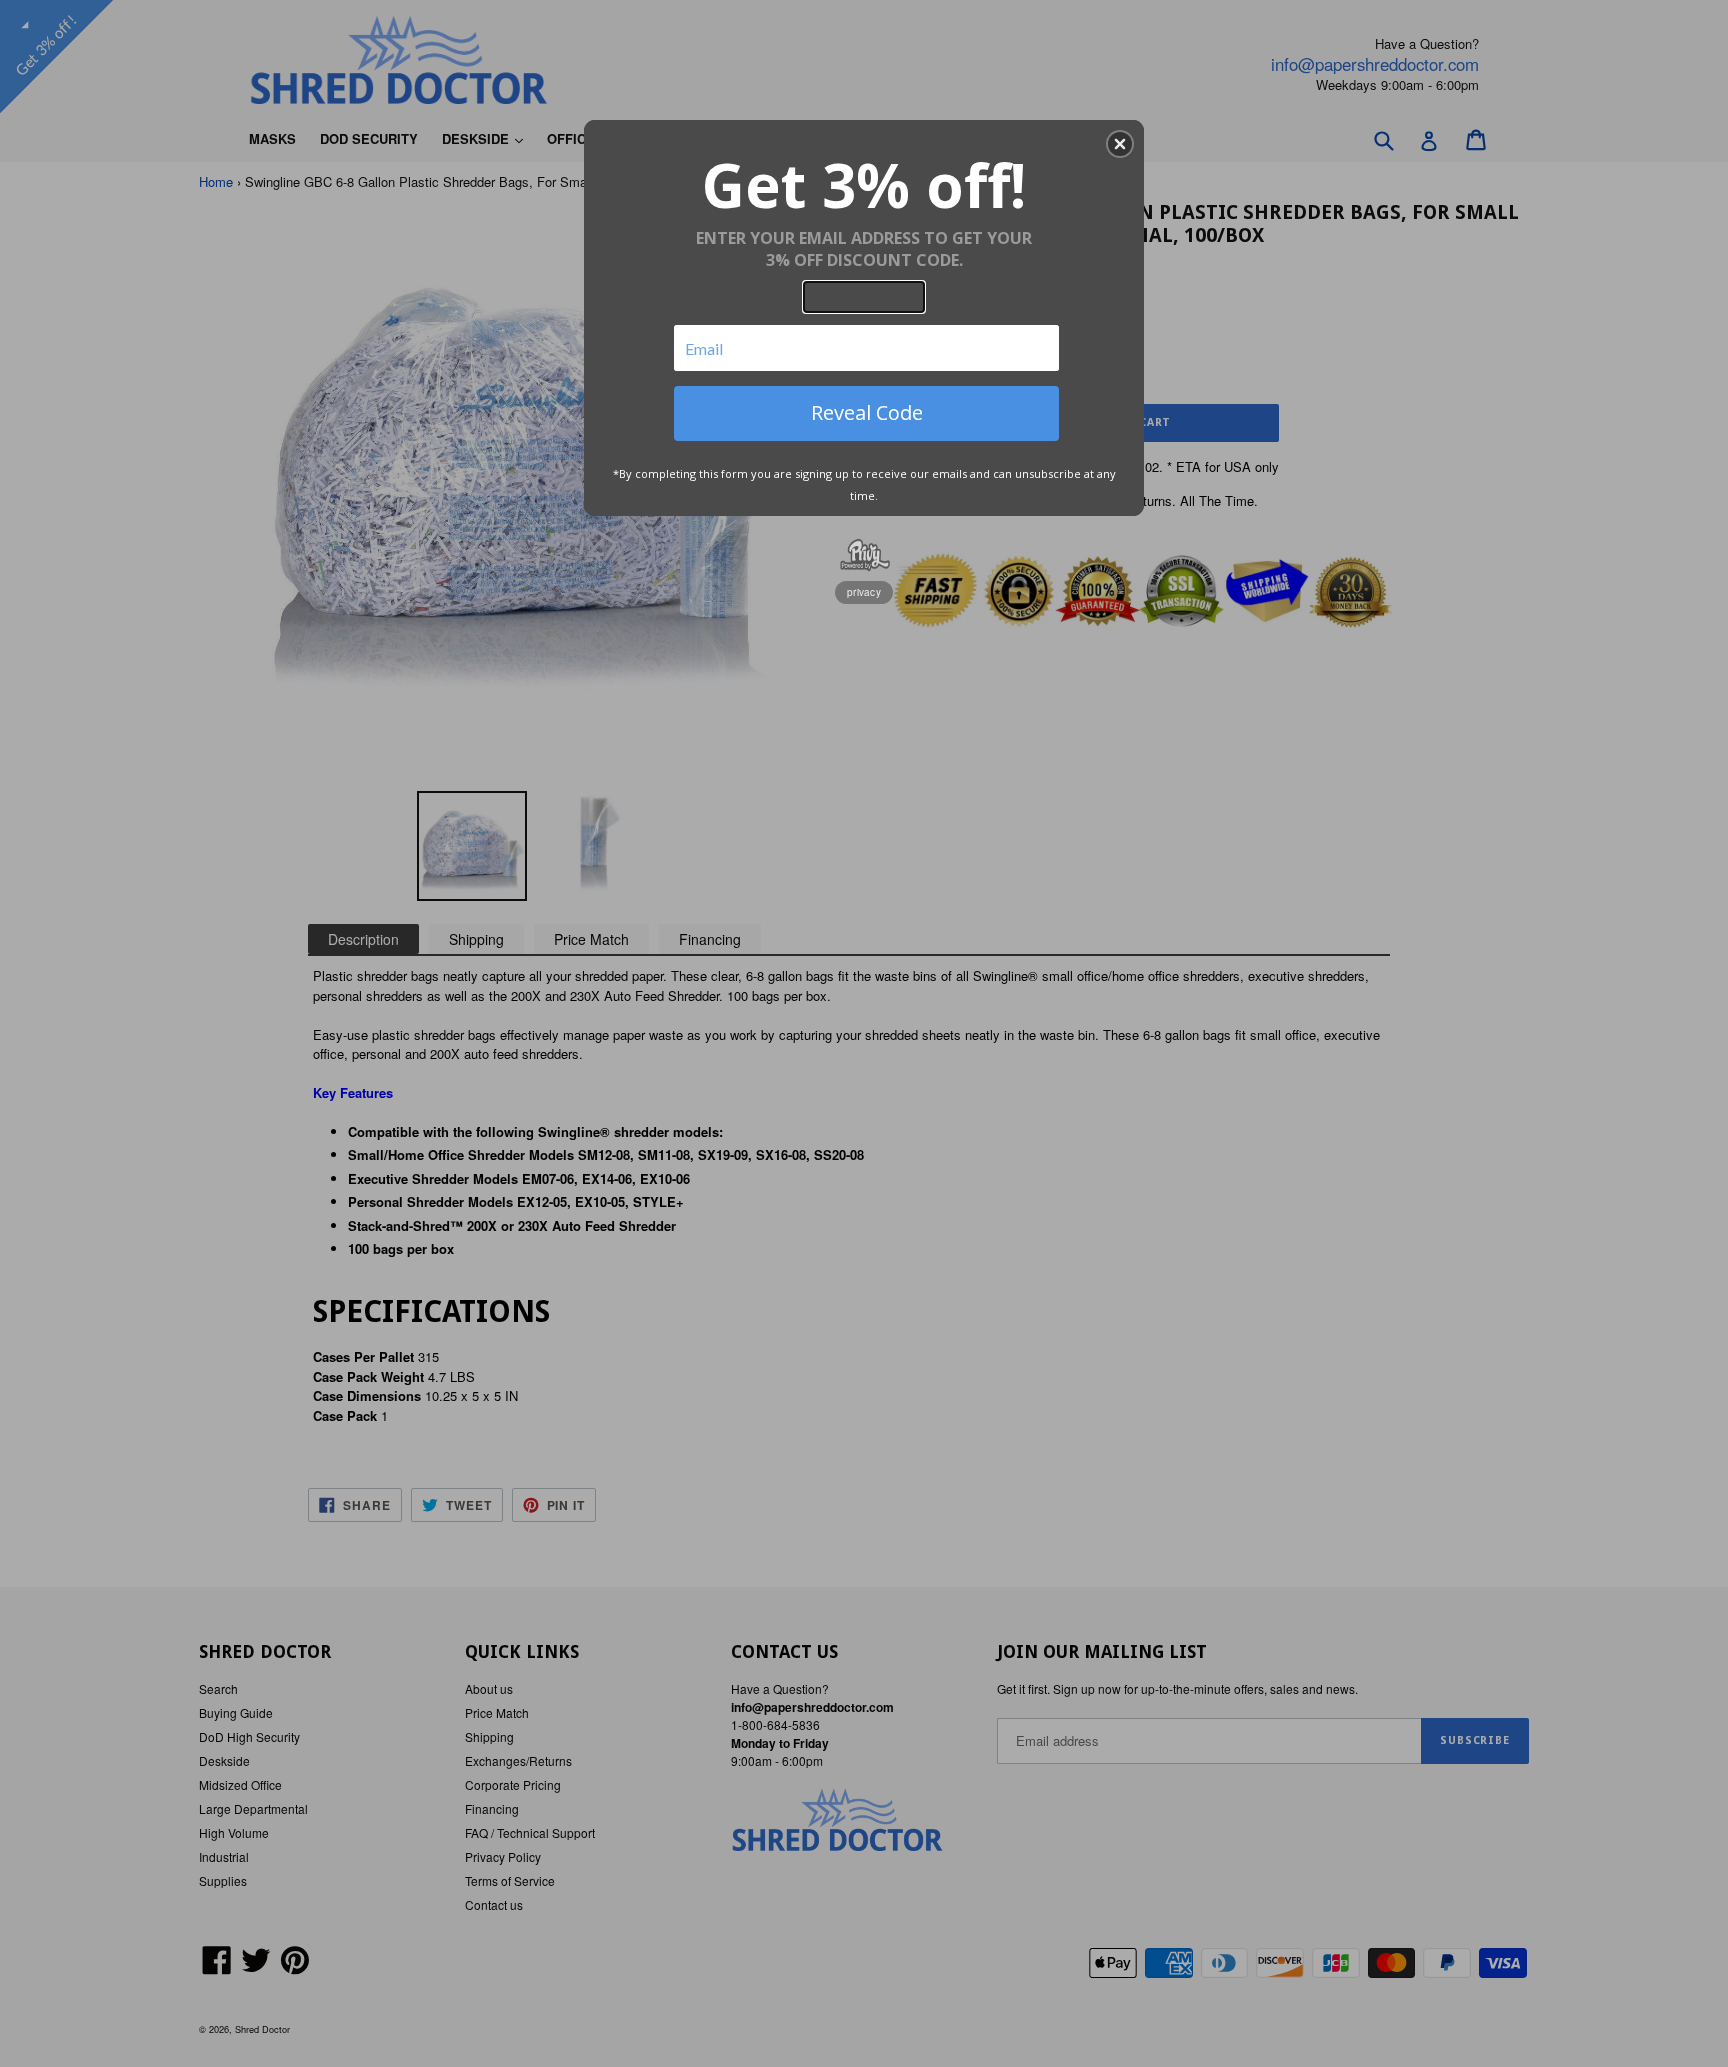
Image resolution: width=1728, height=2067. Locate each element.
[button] (1120, 144)
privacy (864, 592)
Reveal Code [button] (867, 412)
